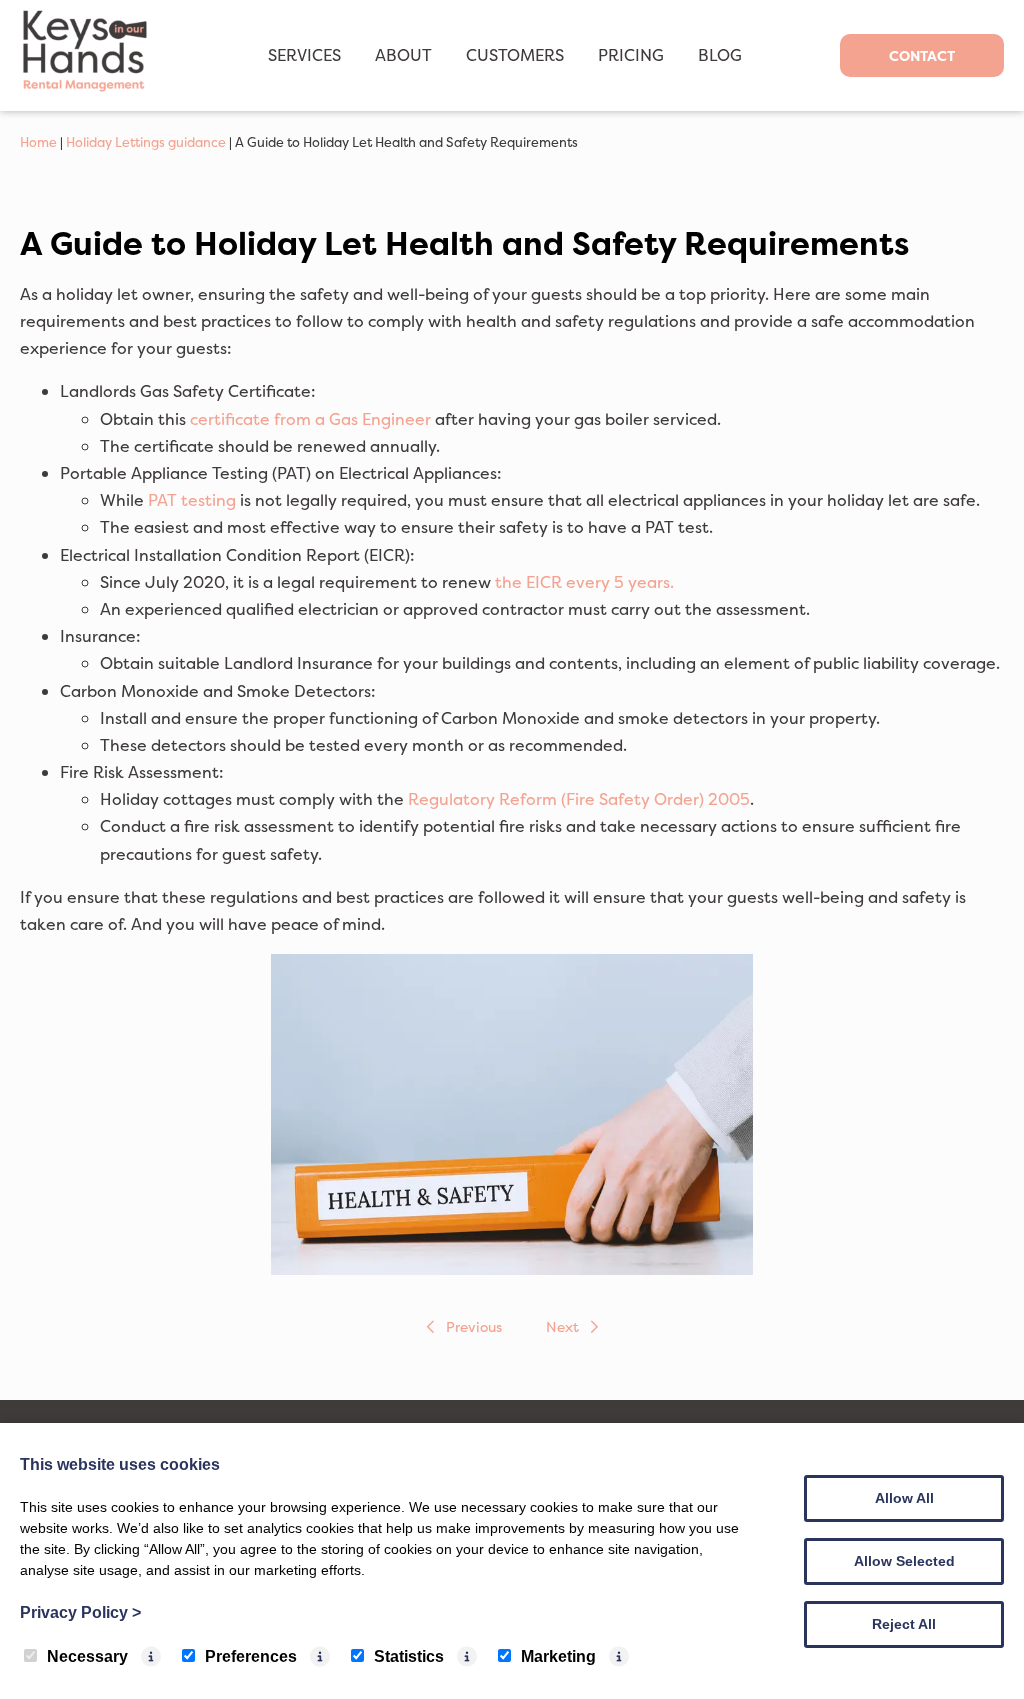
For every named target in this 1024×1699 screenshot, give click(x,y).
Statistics (409, 1656)
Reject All (904, 1624)
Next (562, 1326)
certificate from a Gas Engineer (310, 419)
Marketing (558, 1656)
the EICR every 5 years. (584, 582)
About (403, 55)
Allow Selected (904, 1561)
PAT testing (192, 500)
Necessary (87, 1656)
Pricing (631, 55)
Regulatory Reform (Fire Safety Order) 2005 (579, 799)
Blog (720, 55)
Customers (515, 55)
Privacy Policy (80, 1612)
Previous (474, 1326)
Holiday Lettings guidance (146, 142)
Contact (922, 55)
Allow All (904, 1498)
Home (38, 142)
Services (304, 55)
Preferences (251, 1656)
